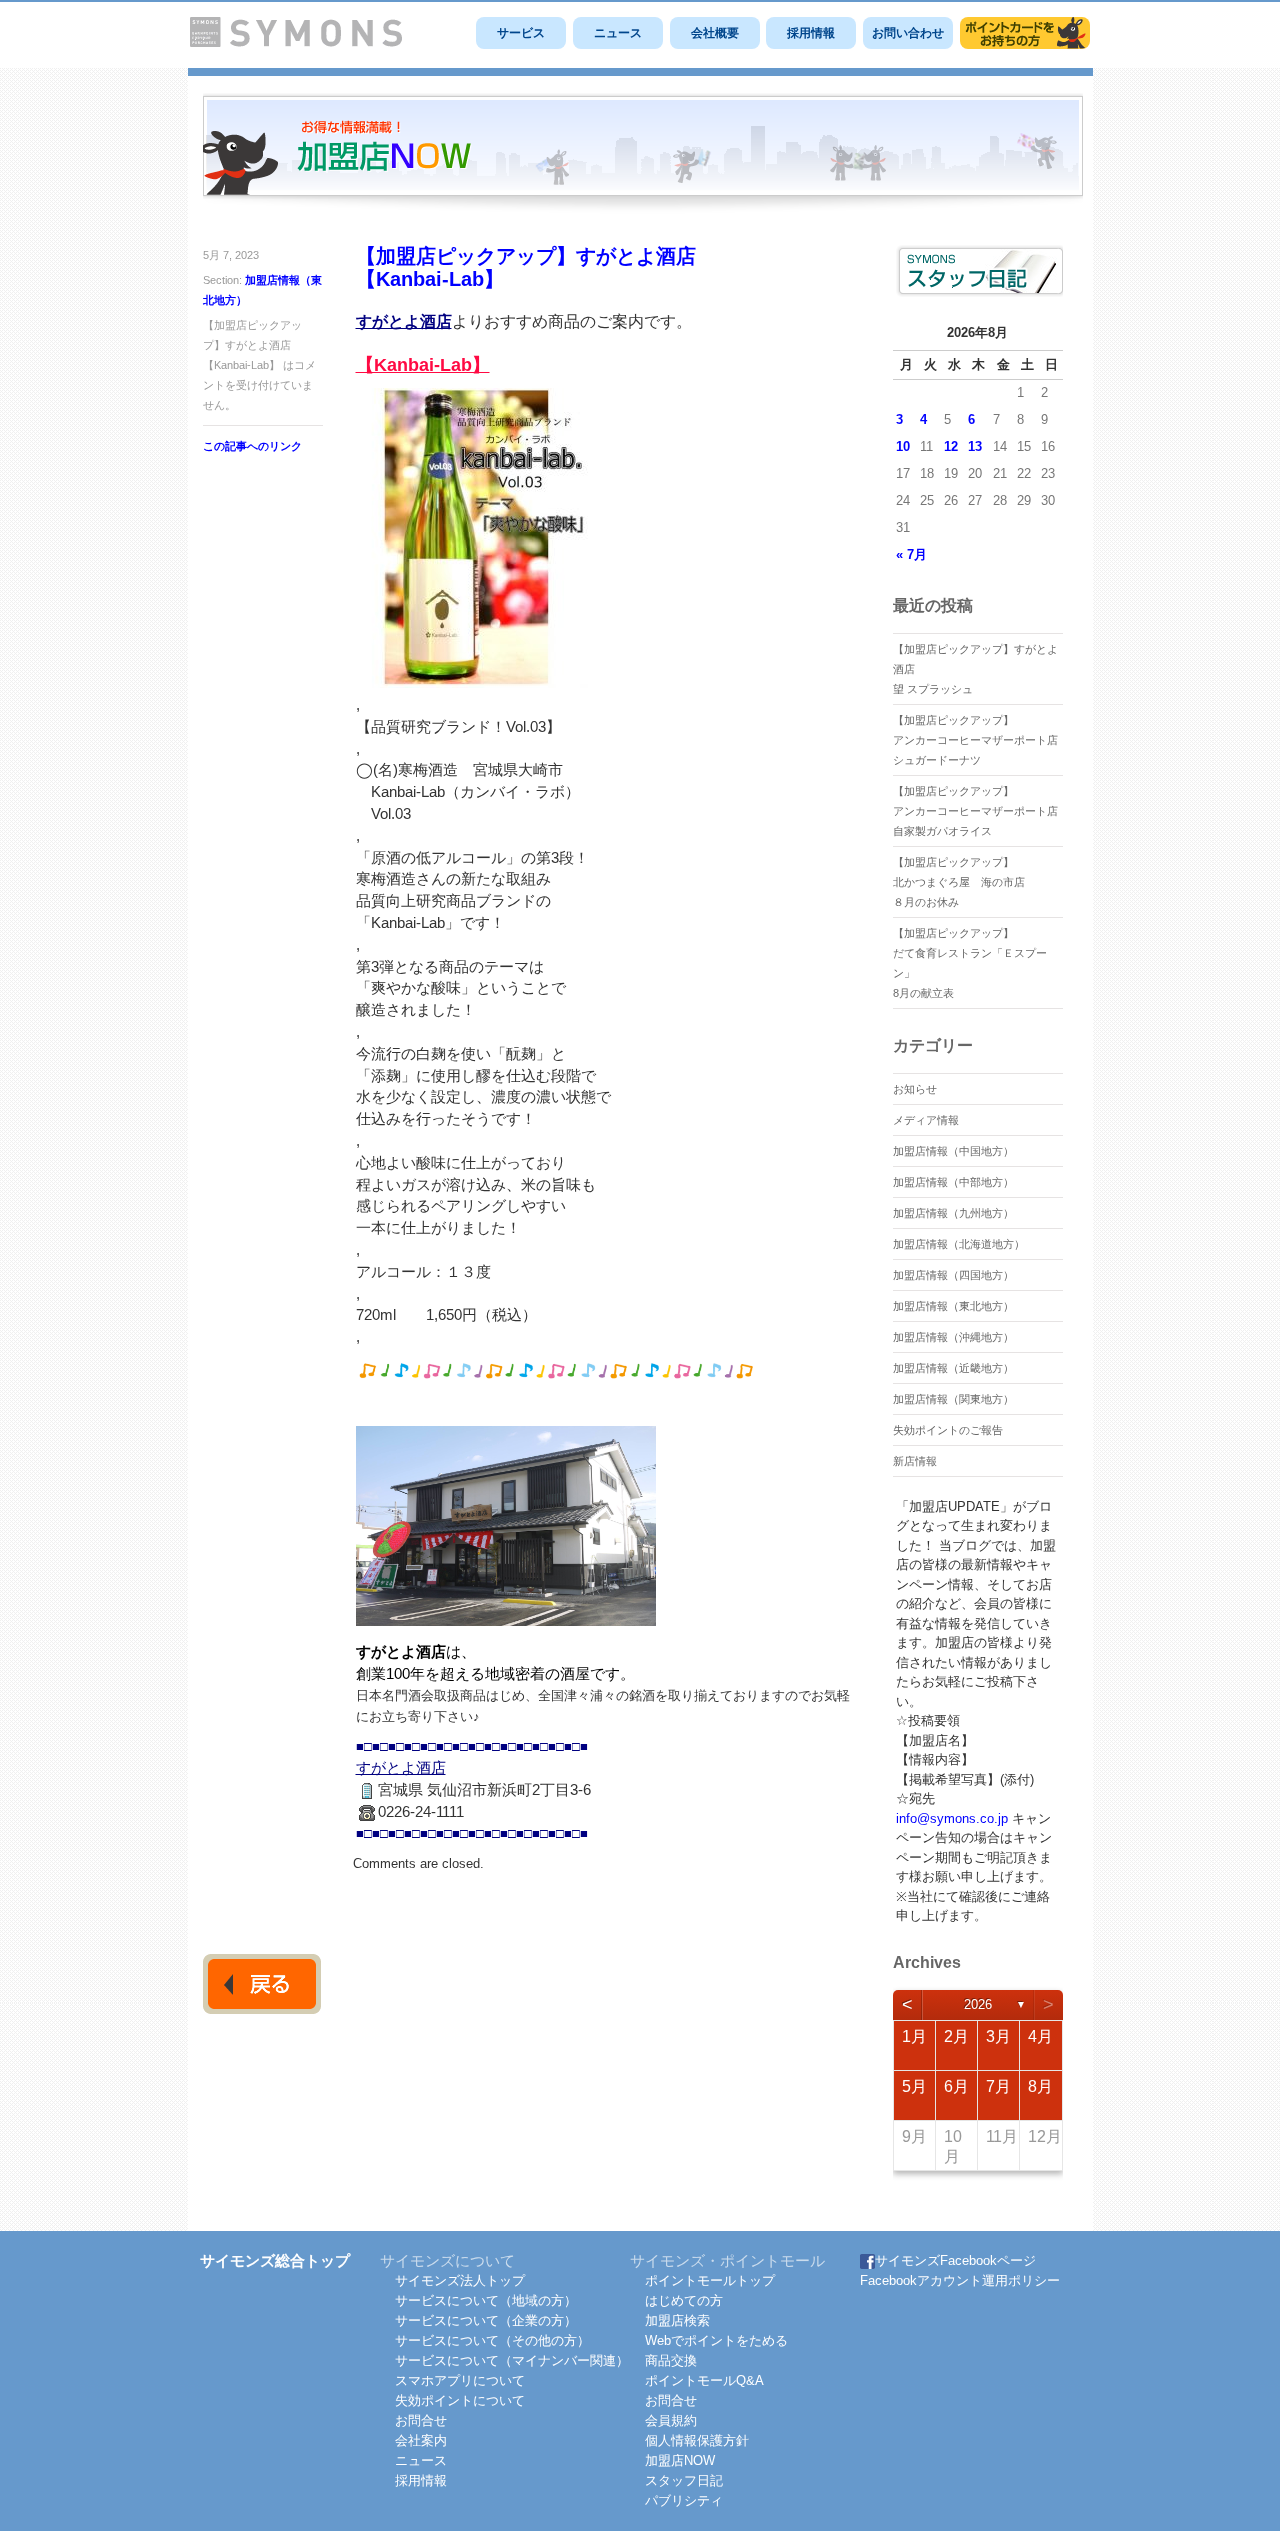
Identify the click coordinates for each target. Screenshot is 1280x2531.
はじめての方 (684, 2300)
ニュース (618, 33)
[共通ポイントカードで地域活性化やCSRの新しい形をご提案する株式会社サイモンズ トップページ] (296, 42)
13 (975, 446)
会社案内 (421, 2440)
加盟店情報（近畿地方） (953, 1368)
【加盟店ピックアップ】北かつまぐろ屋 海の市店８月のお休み (959, 882)
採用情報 (811, 33)
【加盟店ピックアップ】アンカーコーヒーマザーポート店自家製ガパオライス (975, 811)
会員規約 (671, 2420)
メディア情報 (926, 1120)
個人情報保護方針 (697, 2440)
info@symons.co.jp (952, 1818)
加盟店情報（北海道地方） (959, 1244)
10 (903, 446)
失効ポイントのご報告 (948, 1430)
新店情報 (915, 1461)
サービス (521, 33)
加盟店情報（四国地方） (953, 1275)
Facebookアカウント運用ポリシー (960, 2280)
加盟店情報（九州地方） (953, 1213)
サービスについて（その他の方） (492, 2340)
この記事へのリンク (252, 446)
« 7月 (911, 554)
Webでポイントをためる (716, 2340)
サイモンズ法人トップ (460, 2280)
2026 (978, 2004)
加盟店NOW (680, 2460)
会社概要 (715, 33)
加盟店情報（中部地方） (953, 1182)
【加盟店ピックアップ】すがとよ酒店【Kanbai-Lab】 (526, 267)
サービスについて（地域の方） (486, 2300)
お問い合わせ (908, 33)
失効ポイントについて (460, 2400)
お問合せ (421, 2420)
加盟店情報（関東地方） (953, 1399)
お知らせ (915, 1089)
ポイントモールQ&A (704, 2380)
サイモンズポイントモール (1025, 33)
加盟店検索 (677, 2320)
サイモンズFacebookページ (955, 2260)
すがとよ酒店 (404, 321)
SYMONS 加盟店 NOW (643, 154)
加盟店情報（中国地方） (953, 1151)
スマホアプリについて (460, 2380)
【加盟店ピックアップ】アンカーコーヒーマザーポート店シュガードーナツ (975, 740)
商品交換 (671, 2360)
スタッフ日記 (684, 2480)
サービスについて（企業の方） (486, 2320)
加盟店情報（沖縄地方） (953, 1337)
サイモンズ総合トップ (275, 2260)
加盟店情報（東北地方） (953, 1306)
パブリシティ (684, 2500)
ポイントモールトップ (710, 2280)
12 (951, 446)
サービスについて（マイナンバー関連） (512, 2360)
